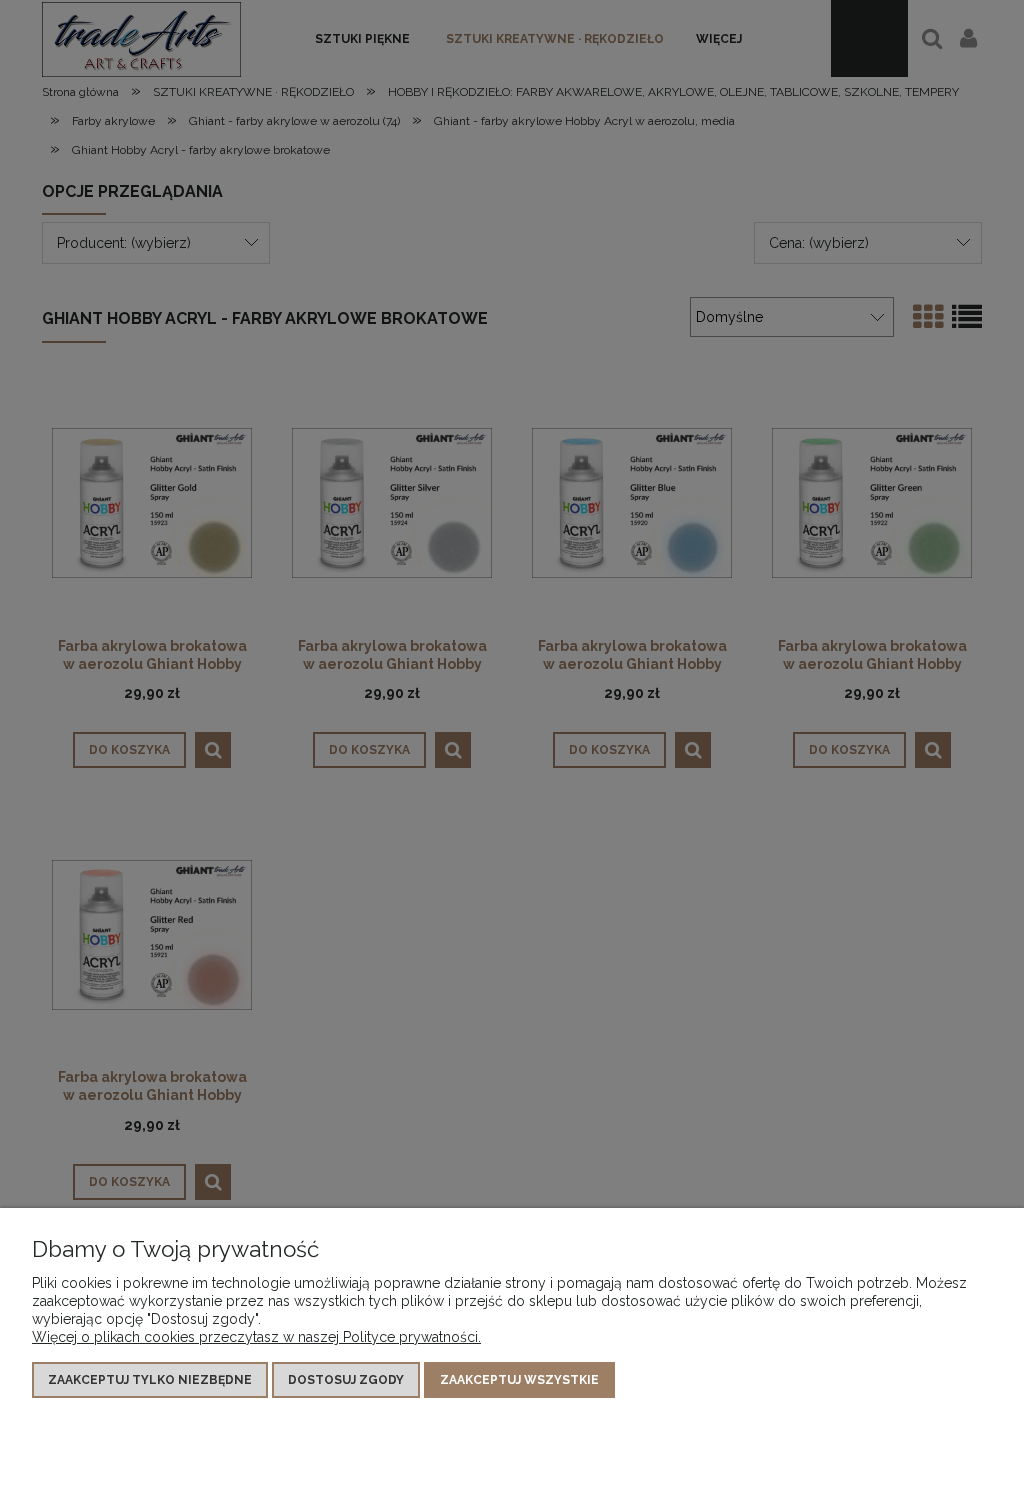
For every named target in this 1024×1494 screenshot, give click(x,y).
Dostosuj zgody (346, 1380)
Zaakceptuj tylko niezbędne (150, 1380)
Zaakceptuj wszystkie (519, 1380)
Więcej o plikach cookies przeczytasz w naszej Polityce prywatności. (256, 1337)
